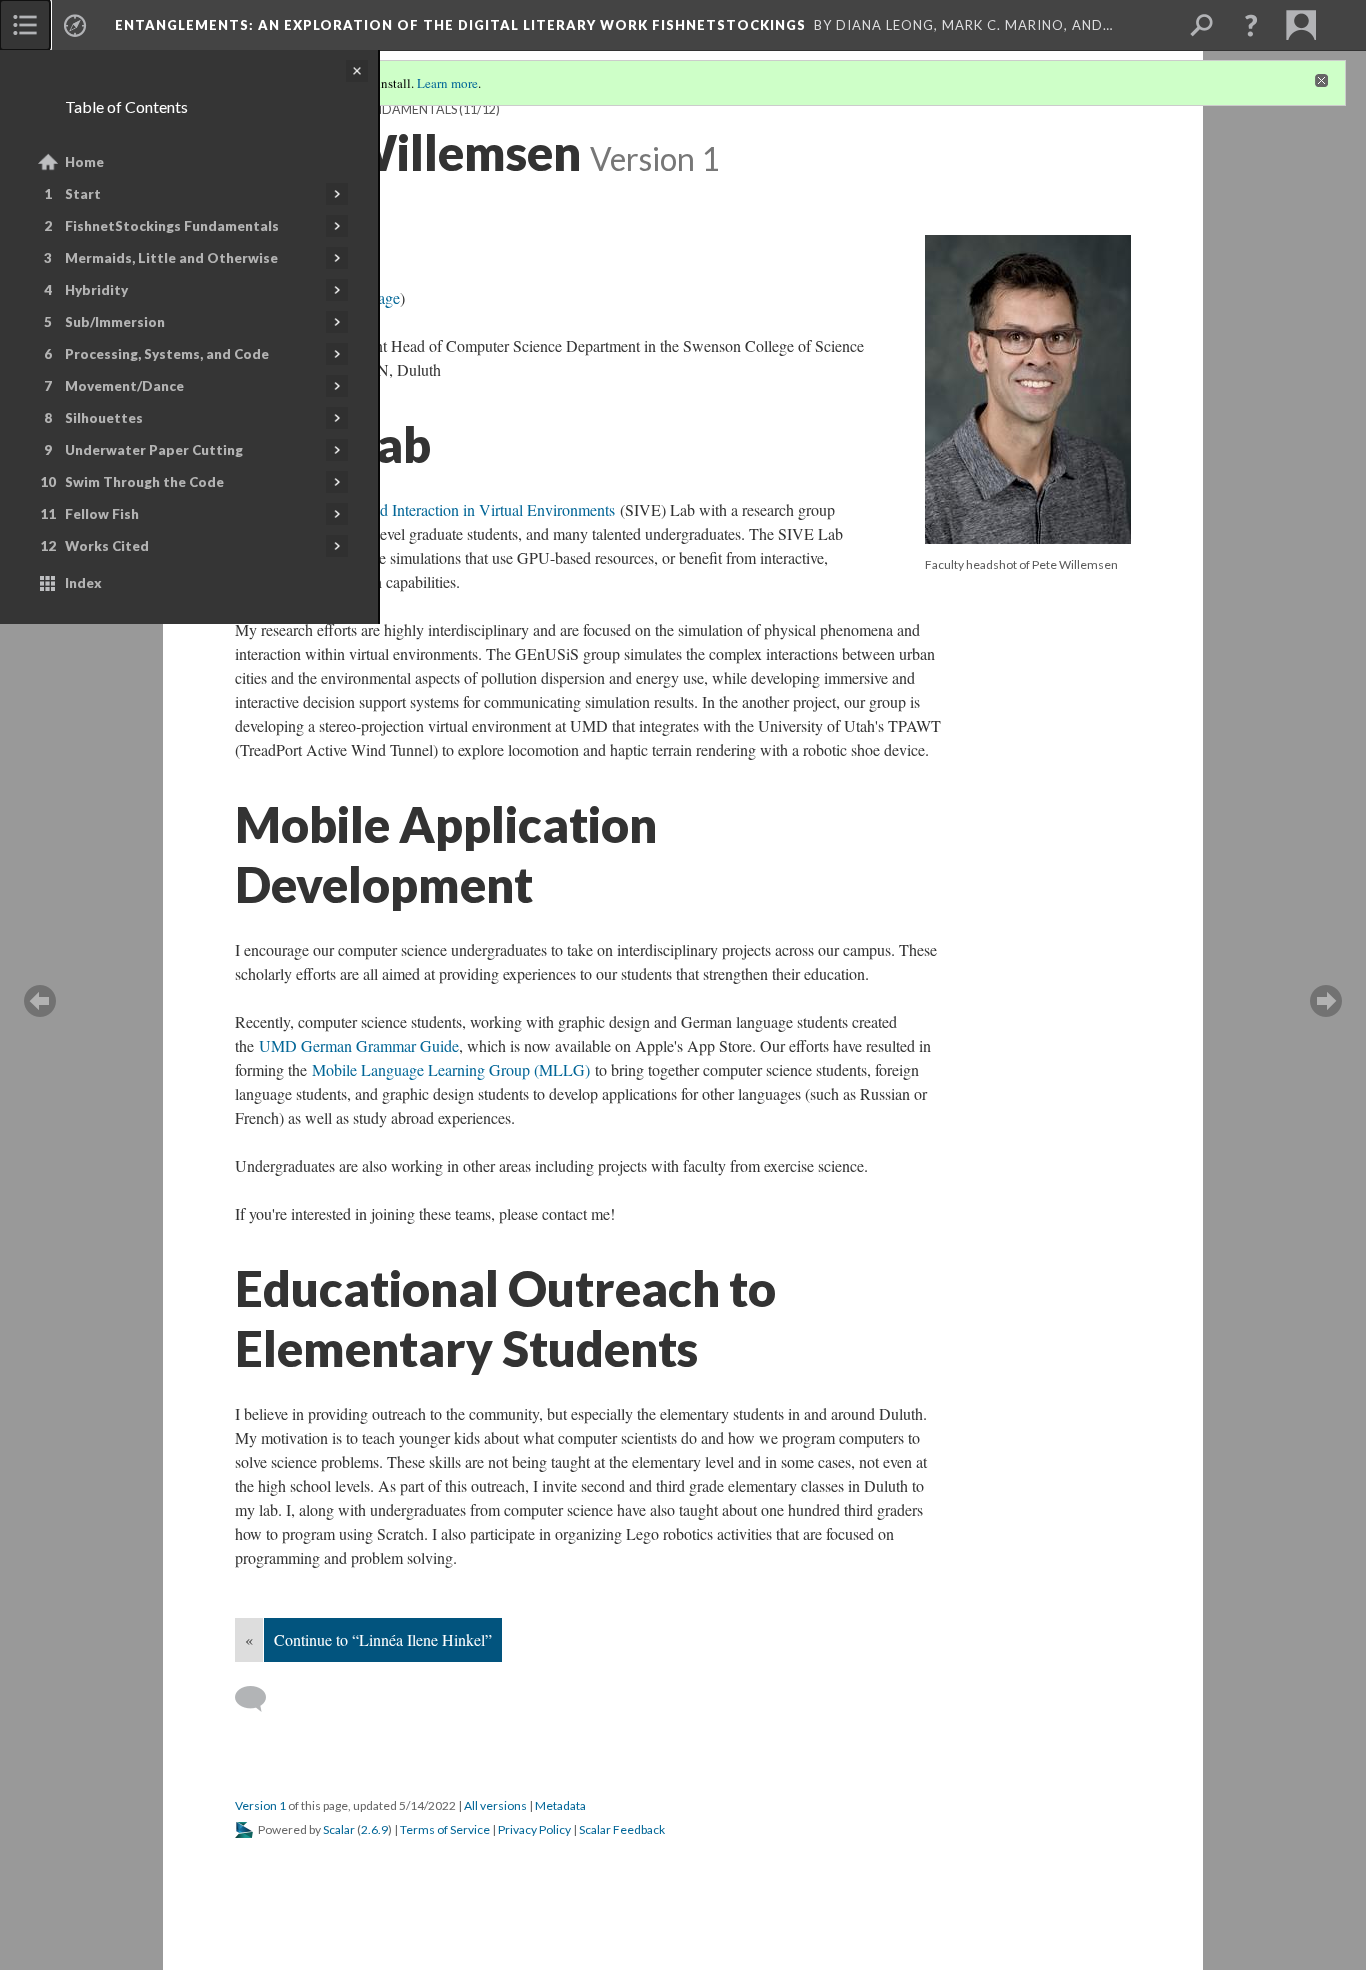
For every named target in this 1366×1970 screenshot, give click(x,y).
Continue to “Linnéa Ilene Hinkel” (383, 1639)
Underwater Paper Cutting (154, 450)
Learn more (447, 83)
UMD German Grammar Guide (359, 1045)
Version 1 (260, 1805)
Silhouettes (104, 418)
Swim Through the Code (144, 482)
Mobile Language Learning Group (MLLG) (451, 1069)
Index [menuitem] (83, 583)
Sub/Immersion (115, 322)
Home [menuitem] (84, 162)
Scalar (339, 1829)
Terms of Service (445, 1829)
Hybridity (96, 290)
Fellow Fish (102, 514)
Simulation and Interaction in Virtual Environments (454, 509)
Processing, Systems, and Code (167, 354)
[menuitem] (25, 25)
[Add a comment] (259, 1699)
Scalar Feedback (622, 1829)
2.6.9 (374, 1829)
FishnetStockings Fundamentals (172, 226)
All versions (495, 1805)
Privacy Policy (534, 1829)
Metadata (560, 1805)
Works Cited (107, 546)
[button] (1251, 25)
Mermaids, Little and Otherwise (171, 258)
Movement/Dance (124, 386)
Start (83, 194)
